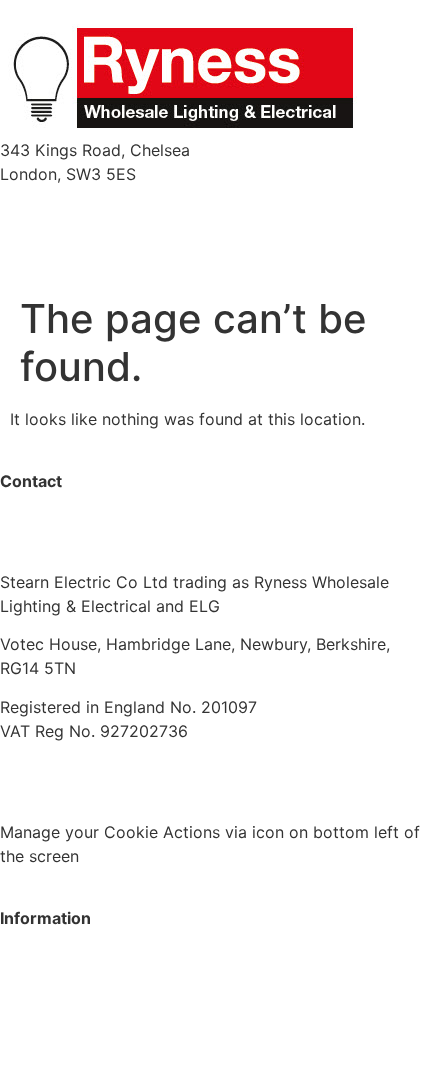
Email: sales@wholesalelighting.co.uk (139, 236)
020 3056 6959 (60, 520)
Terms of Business (207, 769)
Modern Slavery (59, 769)
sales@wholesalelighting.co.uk (114, 544)
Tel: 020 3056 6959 (75, 212)
